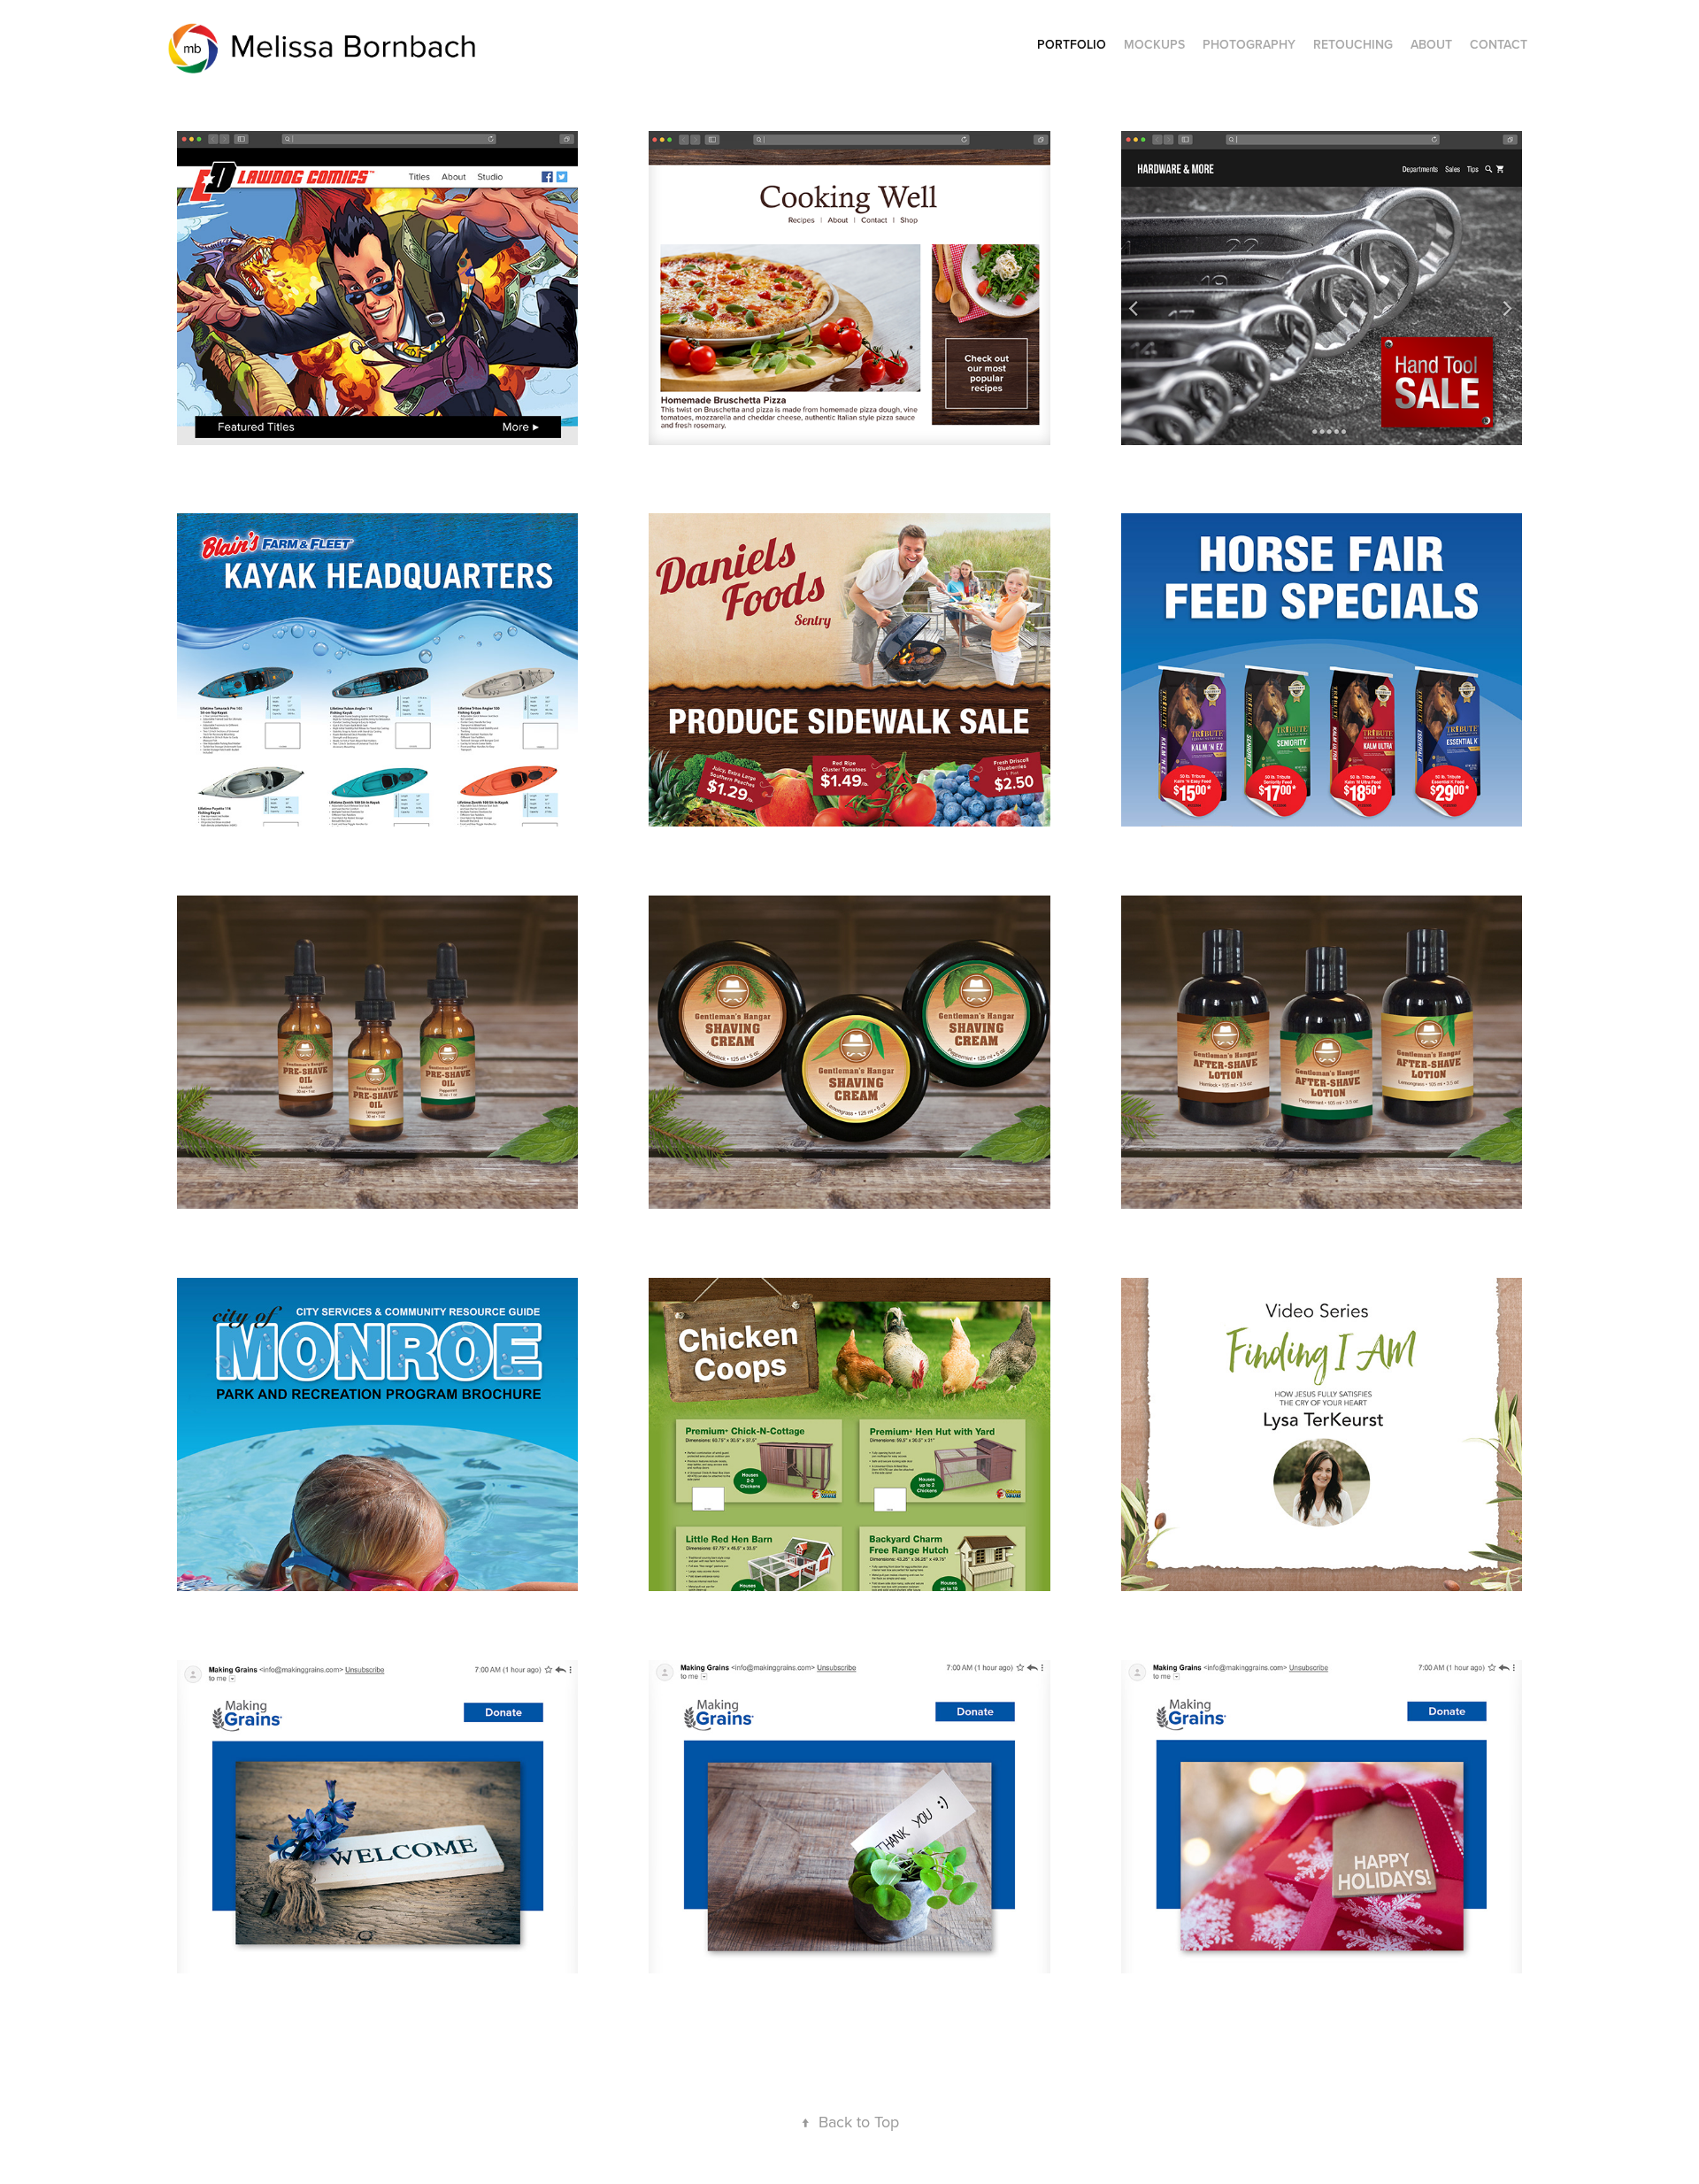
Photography (1249, 44)
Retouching (1353, 44)
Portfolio (1072, 44)
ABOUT (1431, 44)
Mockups (1154, 44)
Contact (1499, 44)
